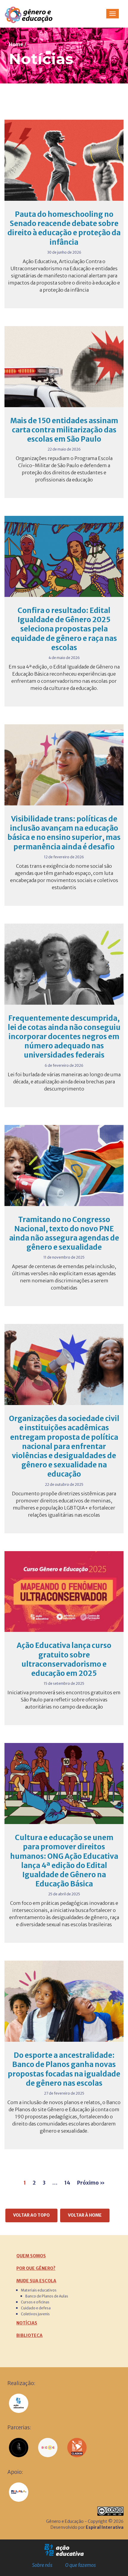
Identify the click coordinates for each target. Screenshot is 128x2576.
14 (67, 2183)
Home (16, 44)
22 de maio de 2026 (64, 449)
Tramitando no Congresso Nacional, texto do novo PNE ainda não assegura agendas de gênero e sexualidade (64, 1234)
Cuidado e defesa (36, 2308)
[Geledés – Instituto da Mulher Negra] (19, 2448)
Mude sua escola (36, 2281)
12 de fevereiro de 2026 (64, 857)
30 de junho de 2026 (64, 252)
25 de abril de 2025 (64, 1894)
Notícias (27, 2323)
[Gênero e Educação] (35, 14)
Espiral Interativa (105, 2527)
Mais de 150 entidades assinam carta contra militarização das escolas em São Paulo (64, 430)
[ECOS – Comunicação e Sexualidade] (48, 2448)
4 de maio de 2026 (64, 658)
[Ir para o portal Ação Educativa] (64, 2550)
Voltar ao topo (31, 2215)
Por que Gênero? (36, 2268)
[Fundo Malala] (19, 2492)
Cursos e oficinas (35, 2302)
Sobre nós (42, 2565)
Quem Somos (31, 2256)
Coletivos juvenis (35, 2314)
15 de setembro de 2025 (64, 1683)
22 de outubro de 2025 (64, 1484)
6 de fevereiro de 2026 (64, 1065)
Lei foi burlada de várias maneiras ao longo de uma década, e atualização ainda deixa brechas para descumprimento (64, 1082)
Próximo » (91, 2183)
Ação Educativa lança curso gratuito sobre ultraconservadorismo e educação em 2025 (64, 1659)
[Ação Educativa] (19, 2403)
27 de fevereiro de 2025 (64, 2093)
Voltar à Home (85, 2215)
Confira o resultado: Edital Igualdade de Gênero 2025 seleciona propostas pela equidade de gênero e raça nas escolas (64, 629)
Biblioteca (29, 2335)
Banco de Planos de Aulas (47, 2296)
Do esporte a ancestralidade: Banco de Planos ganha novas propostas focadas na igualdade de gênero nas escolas (64, 2069)
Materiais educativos (39, 2290)
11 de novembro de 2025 (64, 1257)
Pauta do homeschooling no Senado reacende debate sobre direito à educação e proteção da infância (64, 228)
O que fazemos (81, 2565)
